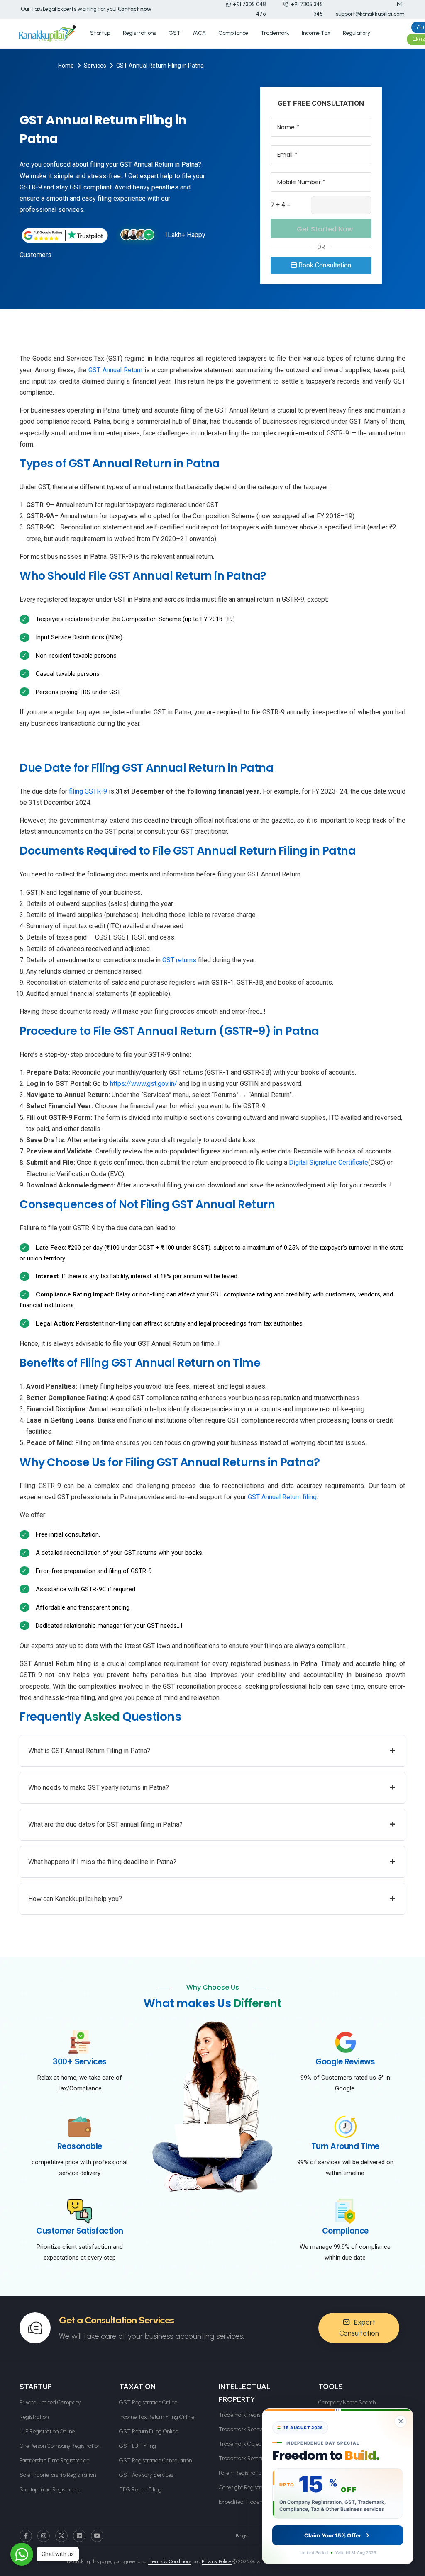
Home (66, 66)
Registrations (139, 33)
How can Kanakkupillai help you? (212, 1898)
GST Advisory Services (146, 2475)
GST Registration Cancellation (155, 2461)
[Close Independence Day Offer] (401, 2421)
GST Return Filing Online (149, 2432)
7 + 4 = (281, 205)
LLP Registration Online (47, 2432)
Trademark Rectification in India (257, 2458)
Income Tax (316, 33)
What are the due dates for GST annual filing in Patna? (212, 1824)
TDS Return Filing (140, 2490)
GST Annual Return (115, 370)
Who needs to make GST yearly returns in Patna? (212, 1787)
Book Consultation (324, 265)
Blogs (242, 2536)
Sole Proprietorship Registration (58, 2475)
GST (175, 33)
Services (95, 66)
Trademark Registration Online (256, 2415)
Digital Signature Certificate (329, 1162)
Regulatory (357, 33)
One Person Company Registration (60, 2446)
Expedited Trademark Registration (261, 2502)
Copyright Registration (246, 2487)
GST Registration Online (148, 2402)
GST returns (179, 960)
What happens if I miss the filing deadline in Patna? (212, 1861)
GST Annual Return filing (282, 1497)
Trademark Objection (244, 2444)
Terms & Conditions (170, 2561)
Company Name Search (347, 2402)
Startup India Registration (50, 2490)
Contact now (135, 9)
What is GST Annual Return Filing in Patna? (212, 1750)
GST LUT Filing (138, 2446)
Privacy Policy (217, 2561)
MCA (199, 33)
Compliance (233, 33)
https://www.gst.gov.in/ (144, 1084)
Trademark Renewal (243, 2429)
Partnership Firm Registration (54, 2461)
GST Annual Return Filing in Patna (160, 66)
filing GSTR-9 (88, 791)
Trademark (275, 33)
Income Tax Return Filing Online (157, 2417)
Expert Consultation (359, 2328)
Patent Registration (242, 2473)
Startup (100, 33)
